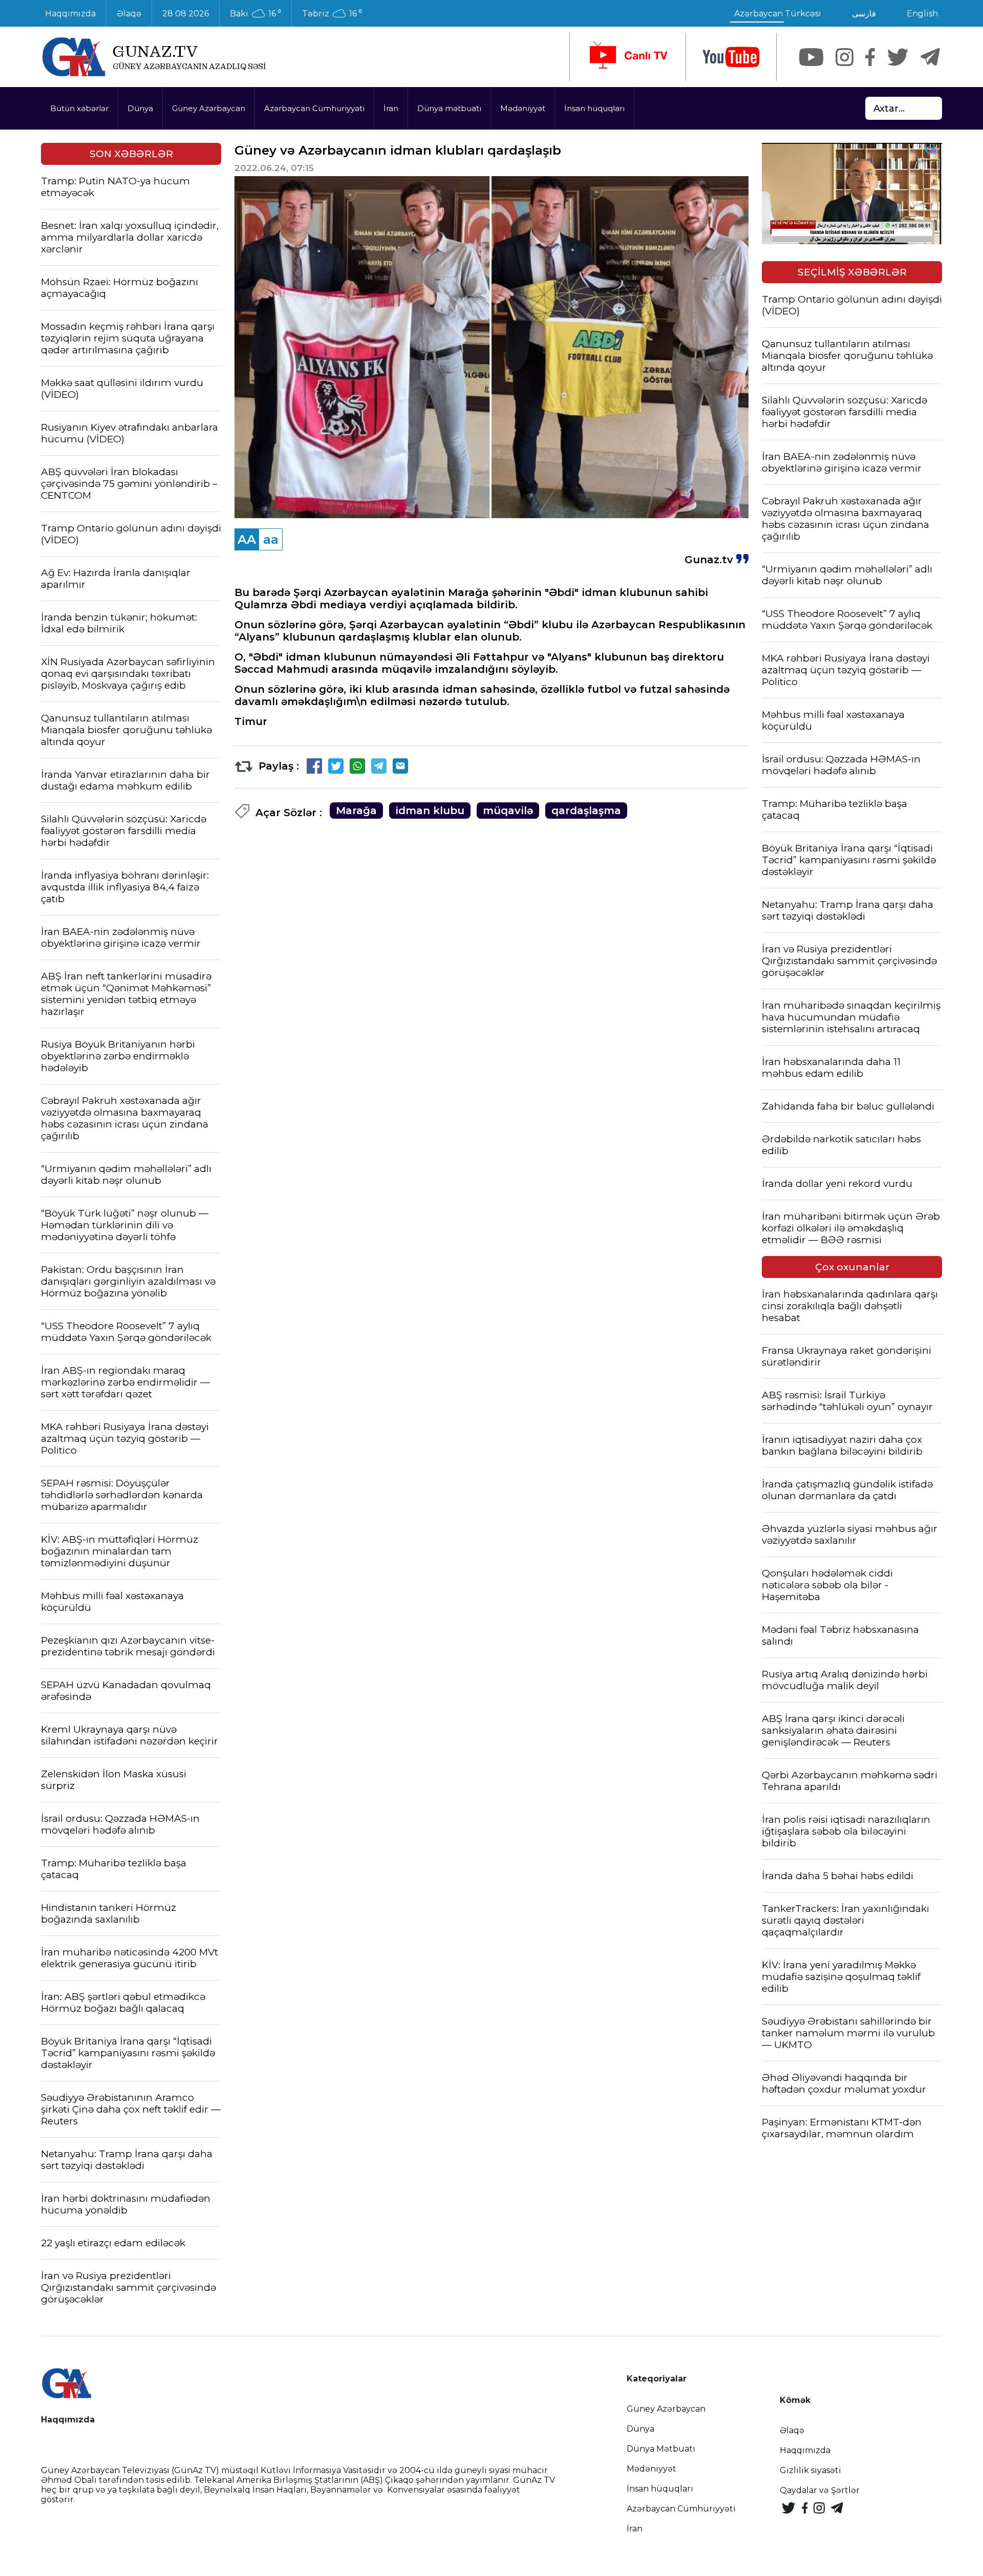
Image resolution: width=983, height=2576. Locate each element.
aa (271, 539)
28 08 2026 (186, 14)
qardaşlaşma (586, 811)
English (922, 14)
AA (247, 539)
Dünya (140, 108)
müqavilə (508, 811)
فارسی (864, 14)
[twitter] (898, 57)
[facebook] (870, 57)
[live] (628, 57)
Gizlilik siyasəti (810, 2470)
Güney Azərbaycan (209, 108)
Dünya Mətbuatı (661, 2449)
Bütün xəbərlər (79, 108)
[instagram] (845, 57)
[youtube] (731, 57)
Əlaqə (129, 14)
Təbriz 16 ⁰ (332, 14)
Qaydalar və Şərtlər (820, 2490)
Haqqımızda (70, 14)
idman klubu (430, 811)
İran (391, 108)
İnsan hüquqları (594, 108)
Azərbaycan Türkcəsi (778, 14)
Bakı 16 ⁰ (255, 14)
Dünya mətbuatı (449, 108)
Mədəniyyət (523, 108)
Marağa (356, 811)
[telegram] (930, 57)
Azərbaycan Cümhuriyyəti (314, 108)
